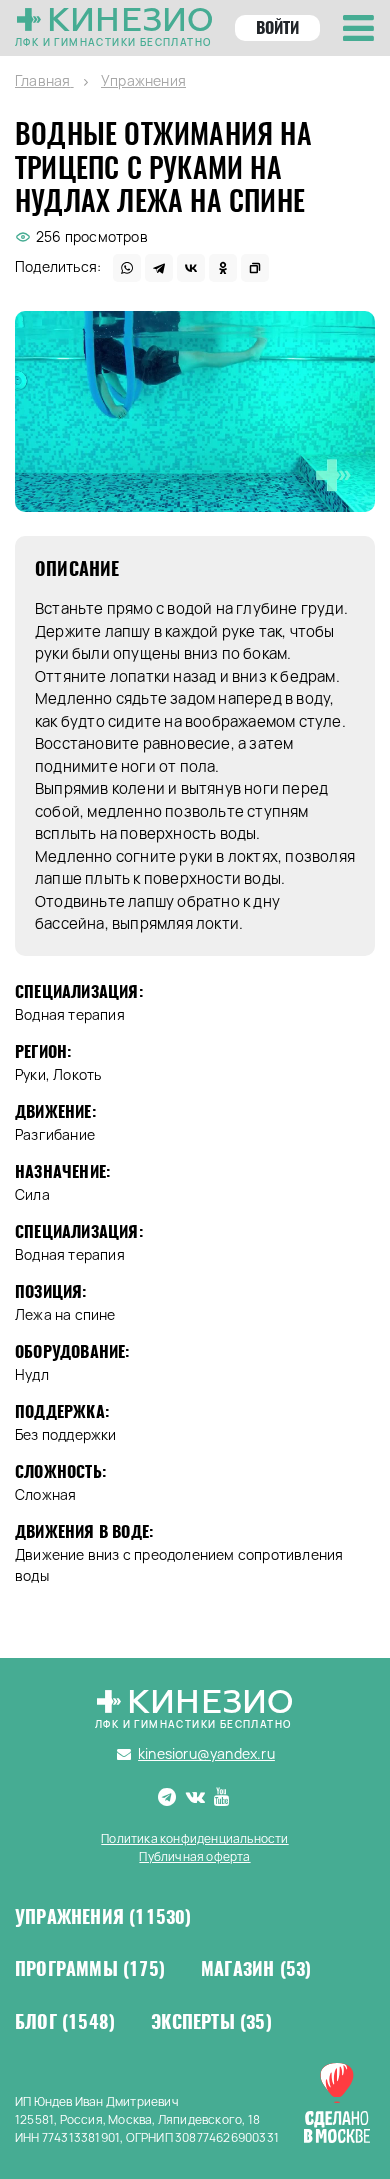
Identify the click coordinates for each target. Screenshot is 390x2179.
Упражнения (103, 1917)
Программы (90, 1969)
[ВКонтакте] (191, 268)
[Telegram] (159, 268)
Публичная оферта (194, 1856)
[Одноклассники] (223, 268)
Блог (65, 2022)
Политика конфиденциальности (194, 1838)
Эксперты (211, 2022)
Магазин (256, 1969)
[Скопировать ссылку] (255, 268)
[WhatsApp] (127, 268)
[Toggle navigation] (358, 28)
